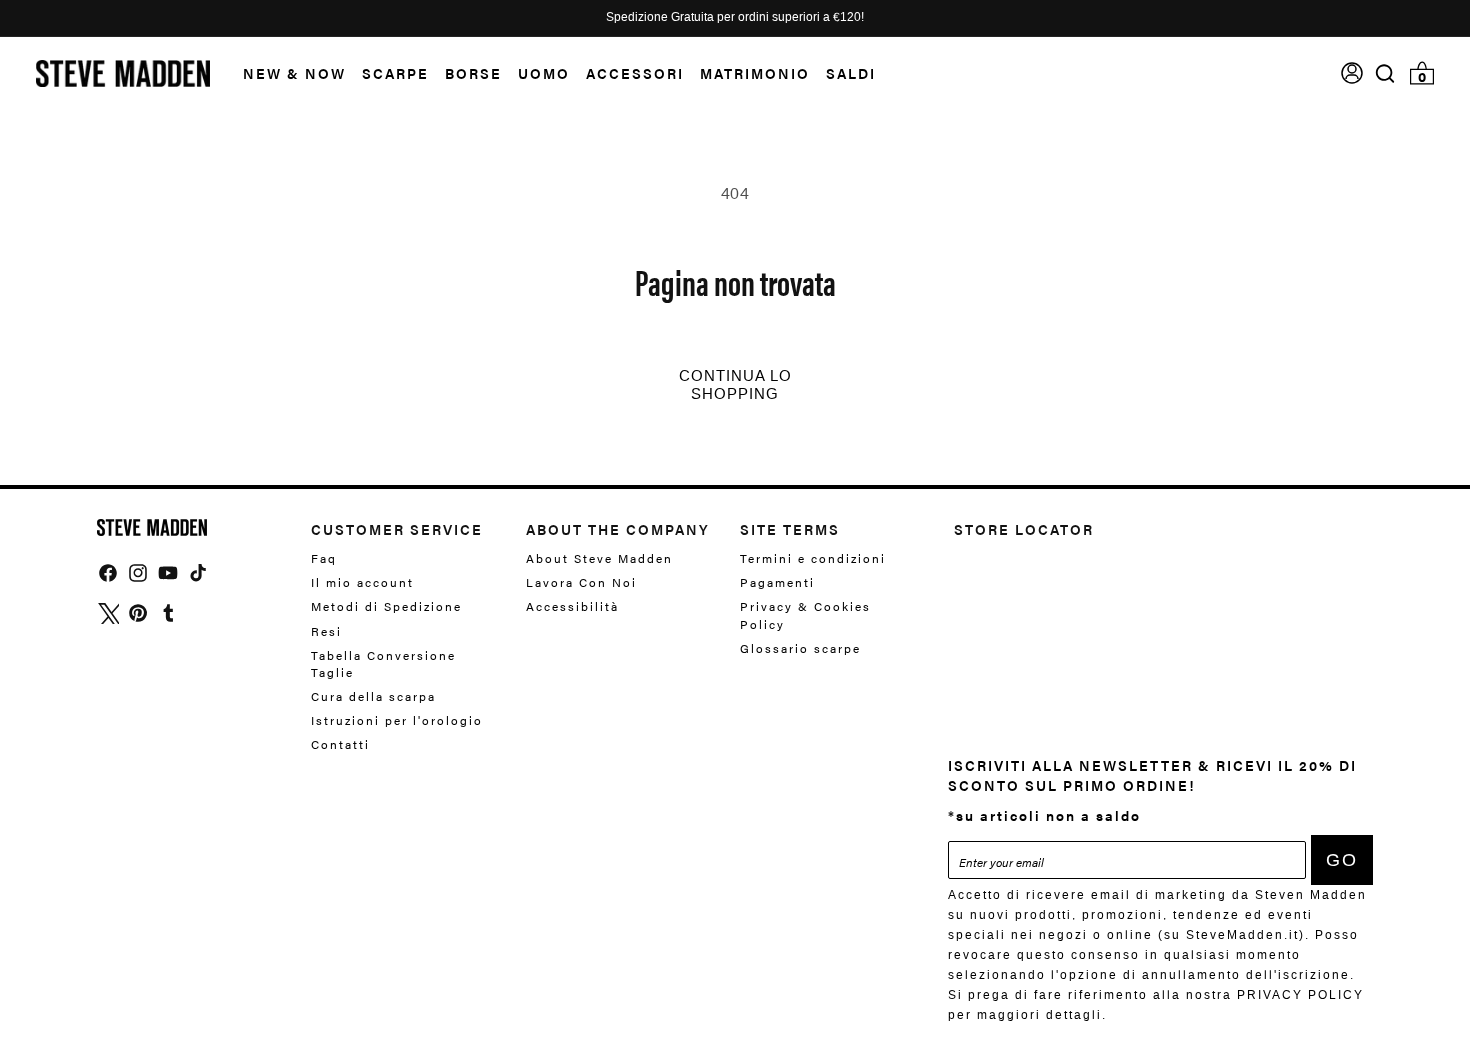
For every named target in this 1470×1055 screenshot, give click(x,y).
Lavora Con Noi (581, 582)
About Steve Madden (599, 558)
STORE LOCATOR (1024, 529)
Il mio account (362, 582)
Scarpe (395, 73)
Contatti (340, 744)
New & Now (294, 73)
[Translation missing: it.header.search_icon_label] (1385, 73)
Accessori (635, 73)
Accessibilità (572, 606)
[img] (1385, 73)
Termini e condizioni (813, 558)
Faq (324, 558)
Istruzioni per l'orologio (397, 720)
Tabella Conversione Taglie (383, 663)
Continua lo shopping (735, 385)
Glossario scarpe (800, 648)
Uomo (544, 73)
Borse (473, 73)
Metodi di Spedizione (386, 606)
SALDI (851, 73)
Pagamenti (777, 582)
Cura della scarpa (373, 696)
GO (1342, 860)
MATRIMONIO (755, 73)
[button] (286, 73)
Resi (326, 631)
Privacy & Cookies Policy (805, 614)
